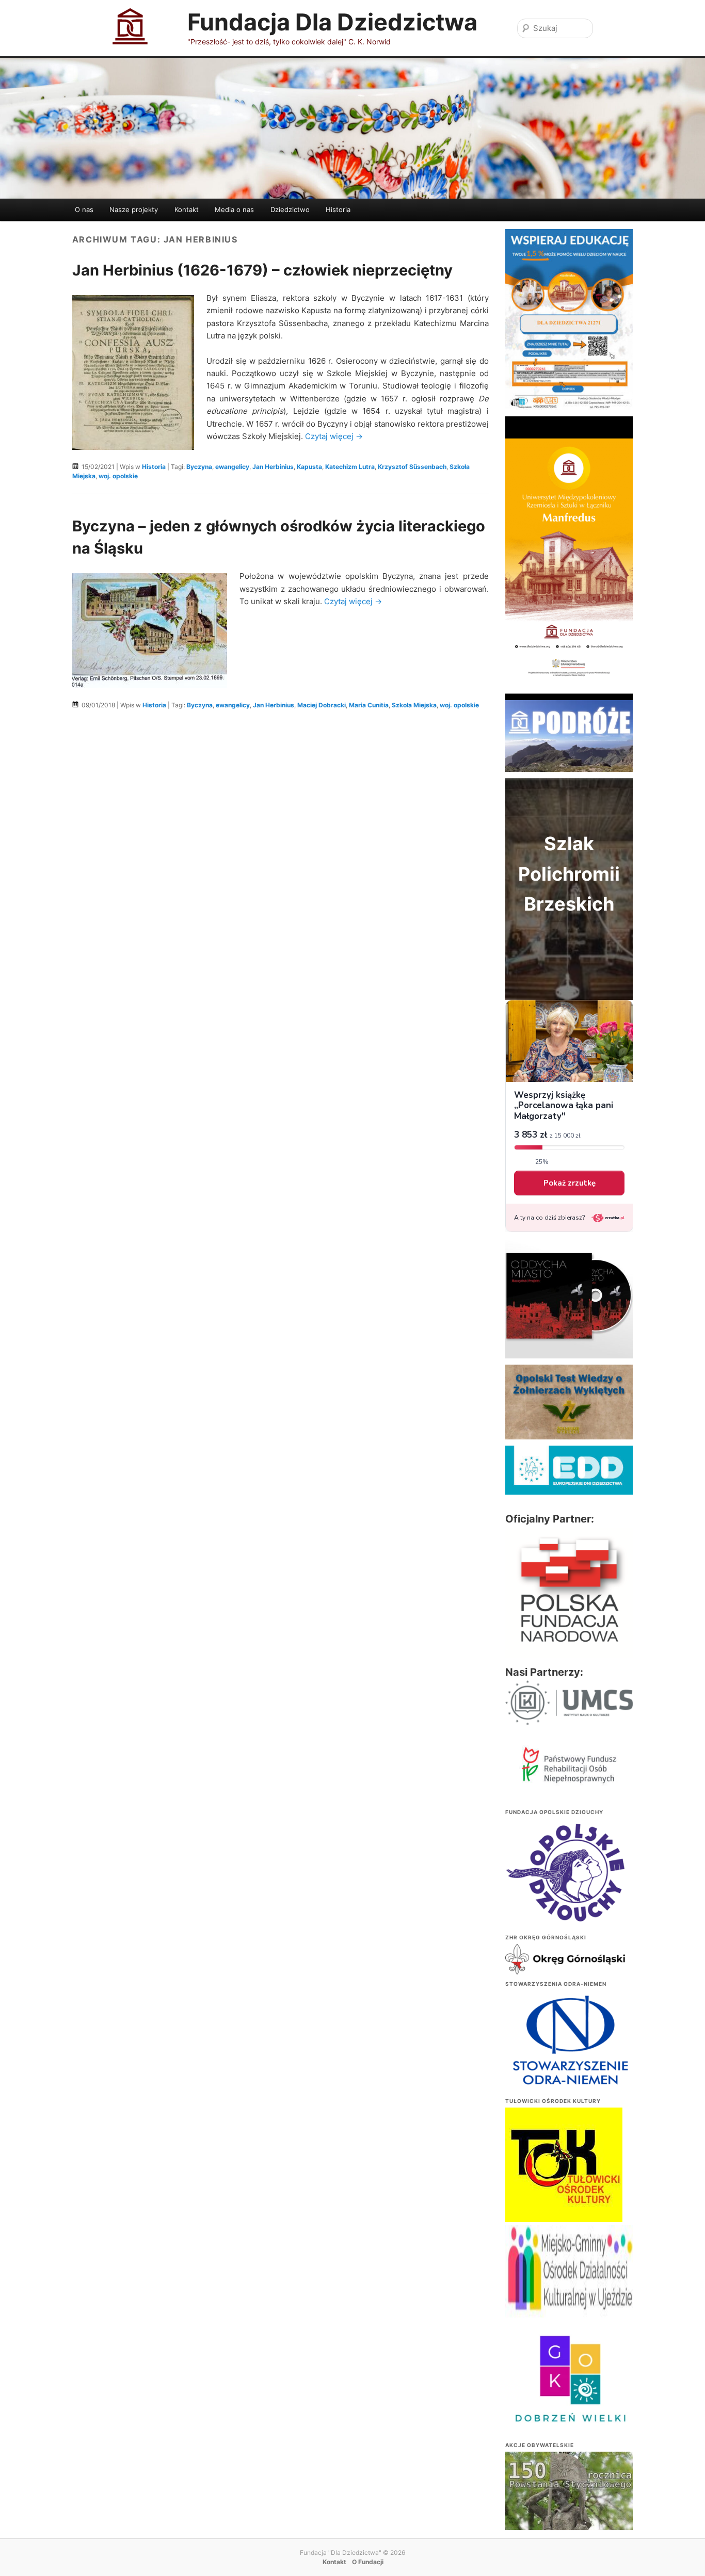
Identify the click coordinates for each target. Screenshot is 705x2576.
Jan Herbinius (273, 467)
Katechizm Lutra (350, 467)
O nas (84, 209)
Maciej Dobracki (322, 705)
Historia (338, 209)
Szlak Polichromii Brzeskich (569, 874)
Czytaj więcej (334, 436)
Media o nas (234, 209)
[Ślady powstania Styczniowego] (569, 2499)
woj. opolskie (118, 476)
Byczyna (199, 467)
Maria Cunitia (369, 705)
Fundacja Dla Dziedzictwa (332, 22)
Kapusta (309, 467)
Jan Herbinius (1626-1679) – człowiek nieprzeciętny (262, 270)
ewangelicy (232, 467)
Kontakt (187, 209)
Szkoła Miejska (414, 705)
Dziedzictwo (290, 209)
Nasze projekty (134, 209)
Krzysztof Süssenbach (412, 467)
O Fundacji (368, 2562)
